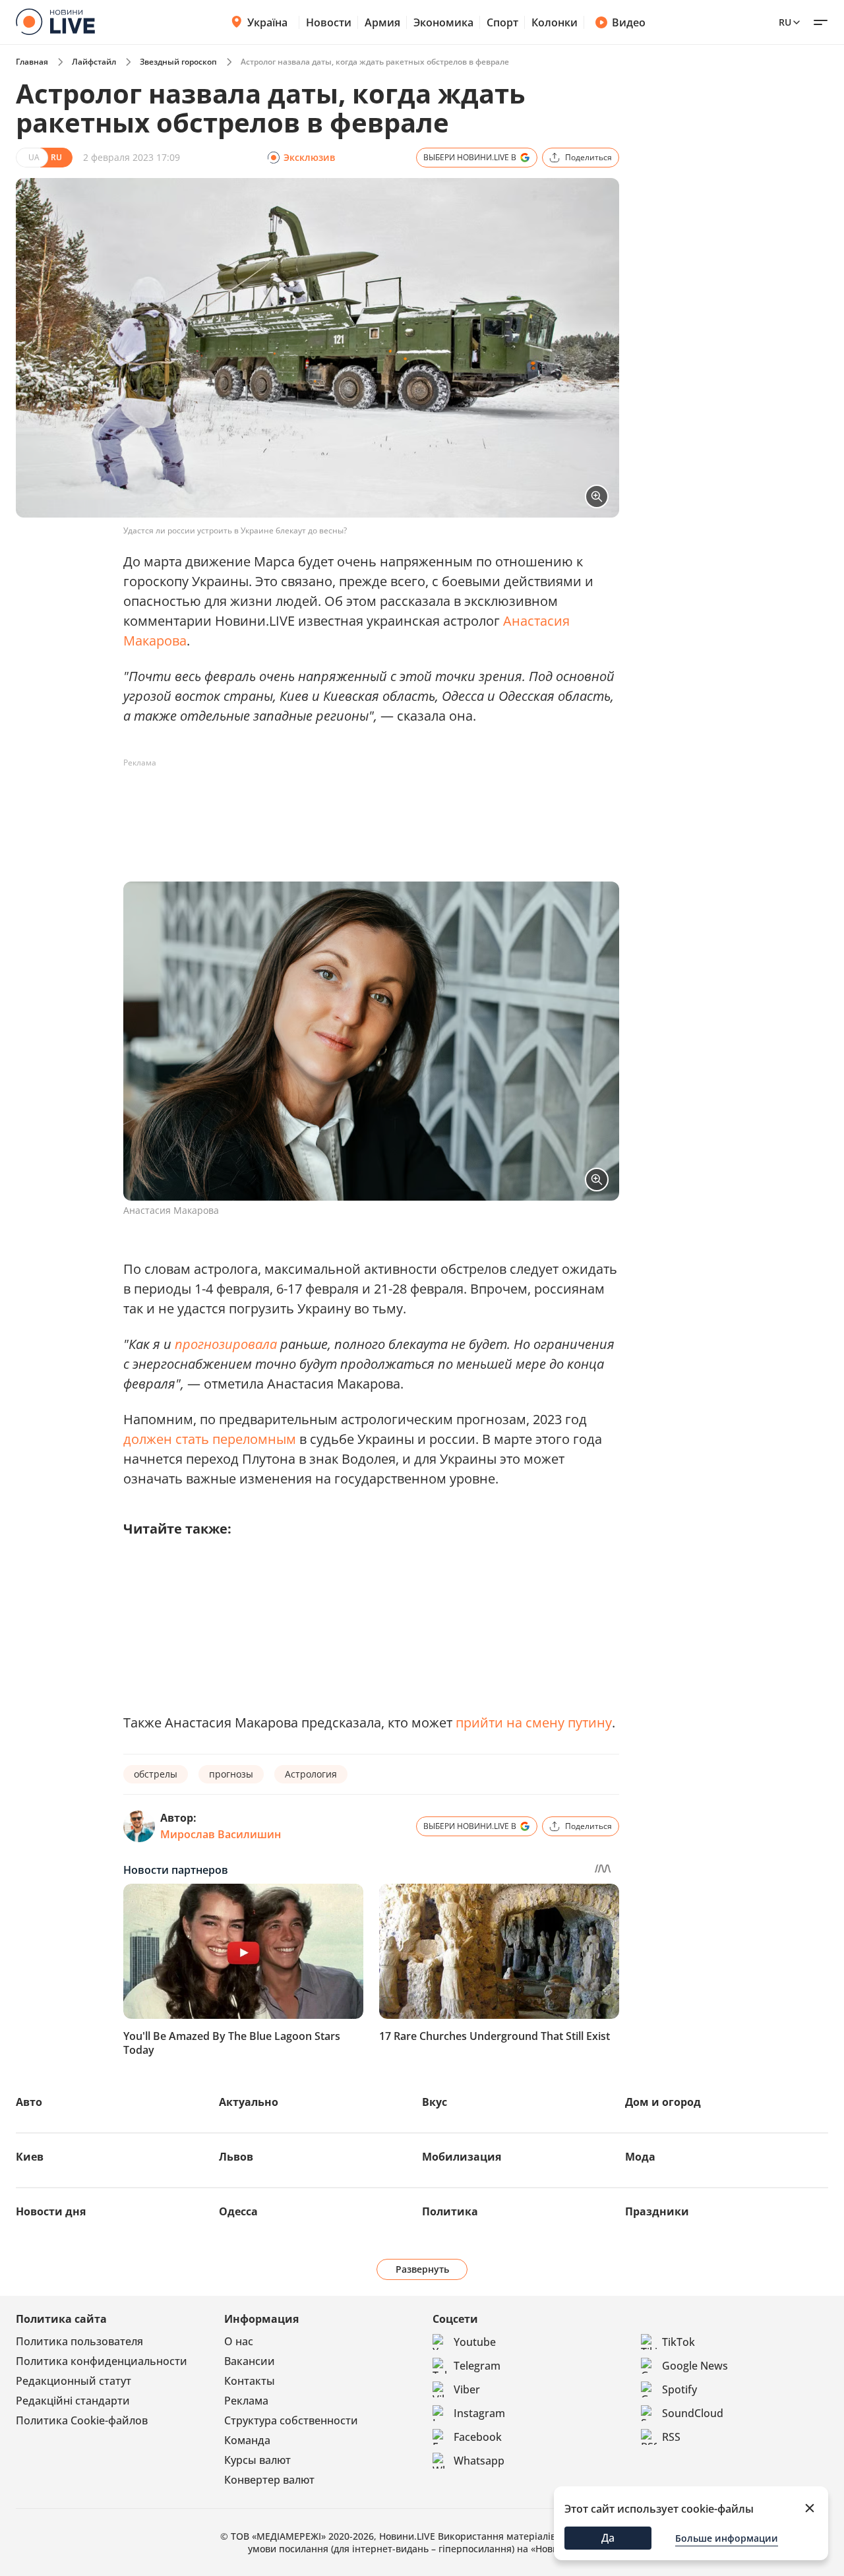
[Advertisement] (363, 803)
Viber (467, 2389)
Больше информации (727, 2538)
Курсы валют (257, 2460)
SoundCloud (693, 2413)
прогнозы (231, 1774)
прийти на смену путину (534, 1722)
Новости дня (51, 2211)
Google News (695, 2366)
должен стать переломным (210, 1439)
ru (785, 22)
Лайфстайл (94, 62)
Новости (329, 22)
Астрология (311, 1774)
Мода (640, 2157)
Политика (450, 2211)
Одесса (238, 2211)
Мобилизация (462, 2157)
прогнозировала (226, 1344)
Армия (382, 22)
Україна (267, 22)
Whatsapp (479, 2461)
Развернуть (422, 2269)
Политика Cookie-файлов (82, 2420)
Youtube (475, 2342)
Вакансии (250, 2361)
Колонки (555, 22)
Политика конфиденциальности (102, 2361)
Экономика (443, 22)
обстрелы (156, 1774)
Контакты (250, 2381)
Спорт (502, 22)
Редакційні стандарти (73, 2401)
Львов (236, 2157)
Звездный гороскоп (178, 62)
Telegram (477, 2366)
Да (608, 2538)
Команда (247, 2440)
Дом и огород (663, 2102)
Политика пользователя (79, 2341)
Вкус (435, 2102)
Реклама (246, 2401)
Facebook (478, 2437)
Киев (30, 2157)
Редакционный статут (74, 2381)
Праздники (657, 2211)
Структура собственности (291, 2420)
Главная (32, 62)
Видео (629, 22)
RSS (671, 2437)
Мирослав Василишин (221, 1834)
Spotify (679, 2389)
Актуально (249, 2102)
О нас (239, 2341)
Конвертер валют (269, 2480)
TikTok (678, 2342)
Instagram (479, 2413)
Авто (29, 2102)
